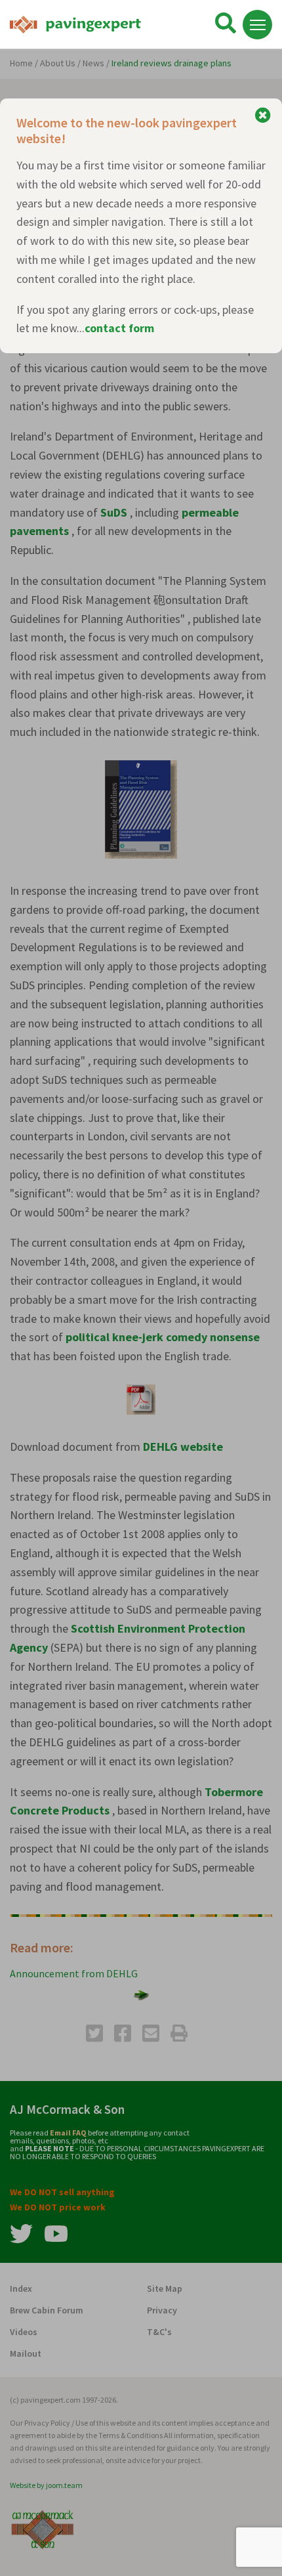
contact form (119, 328)
